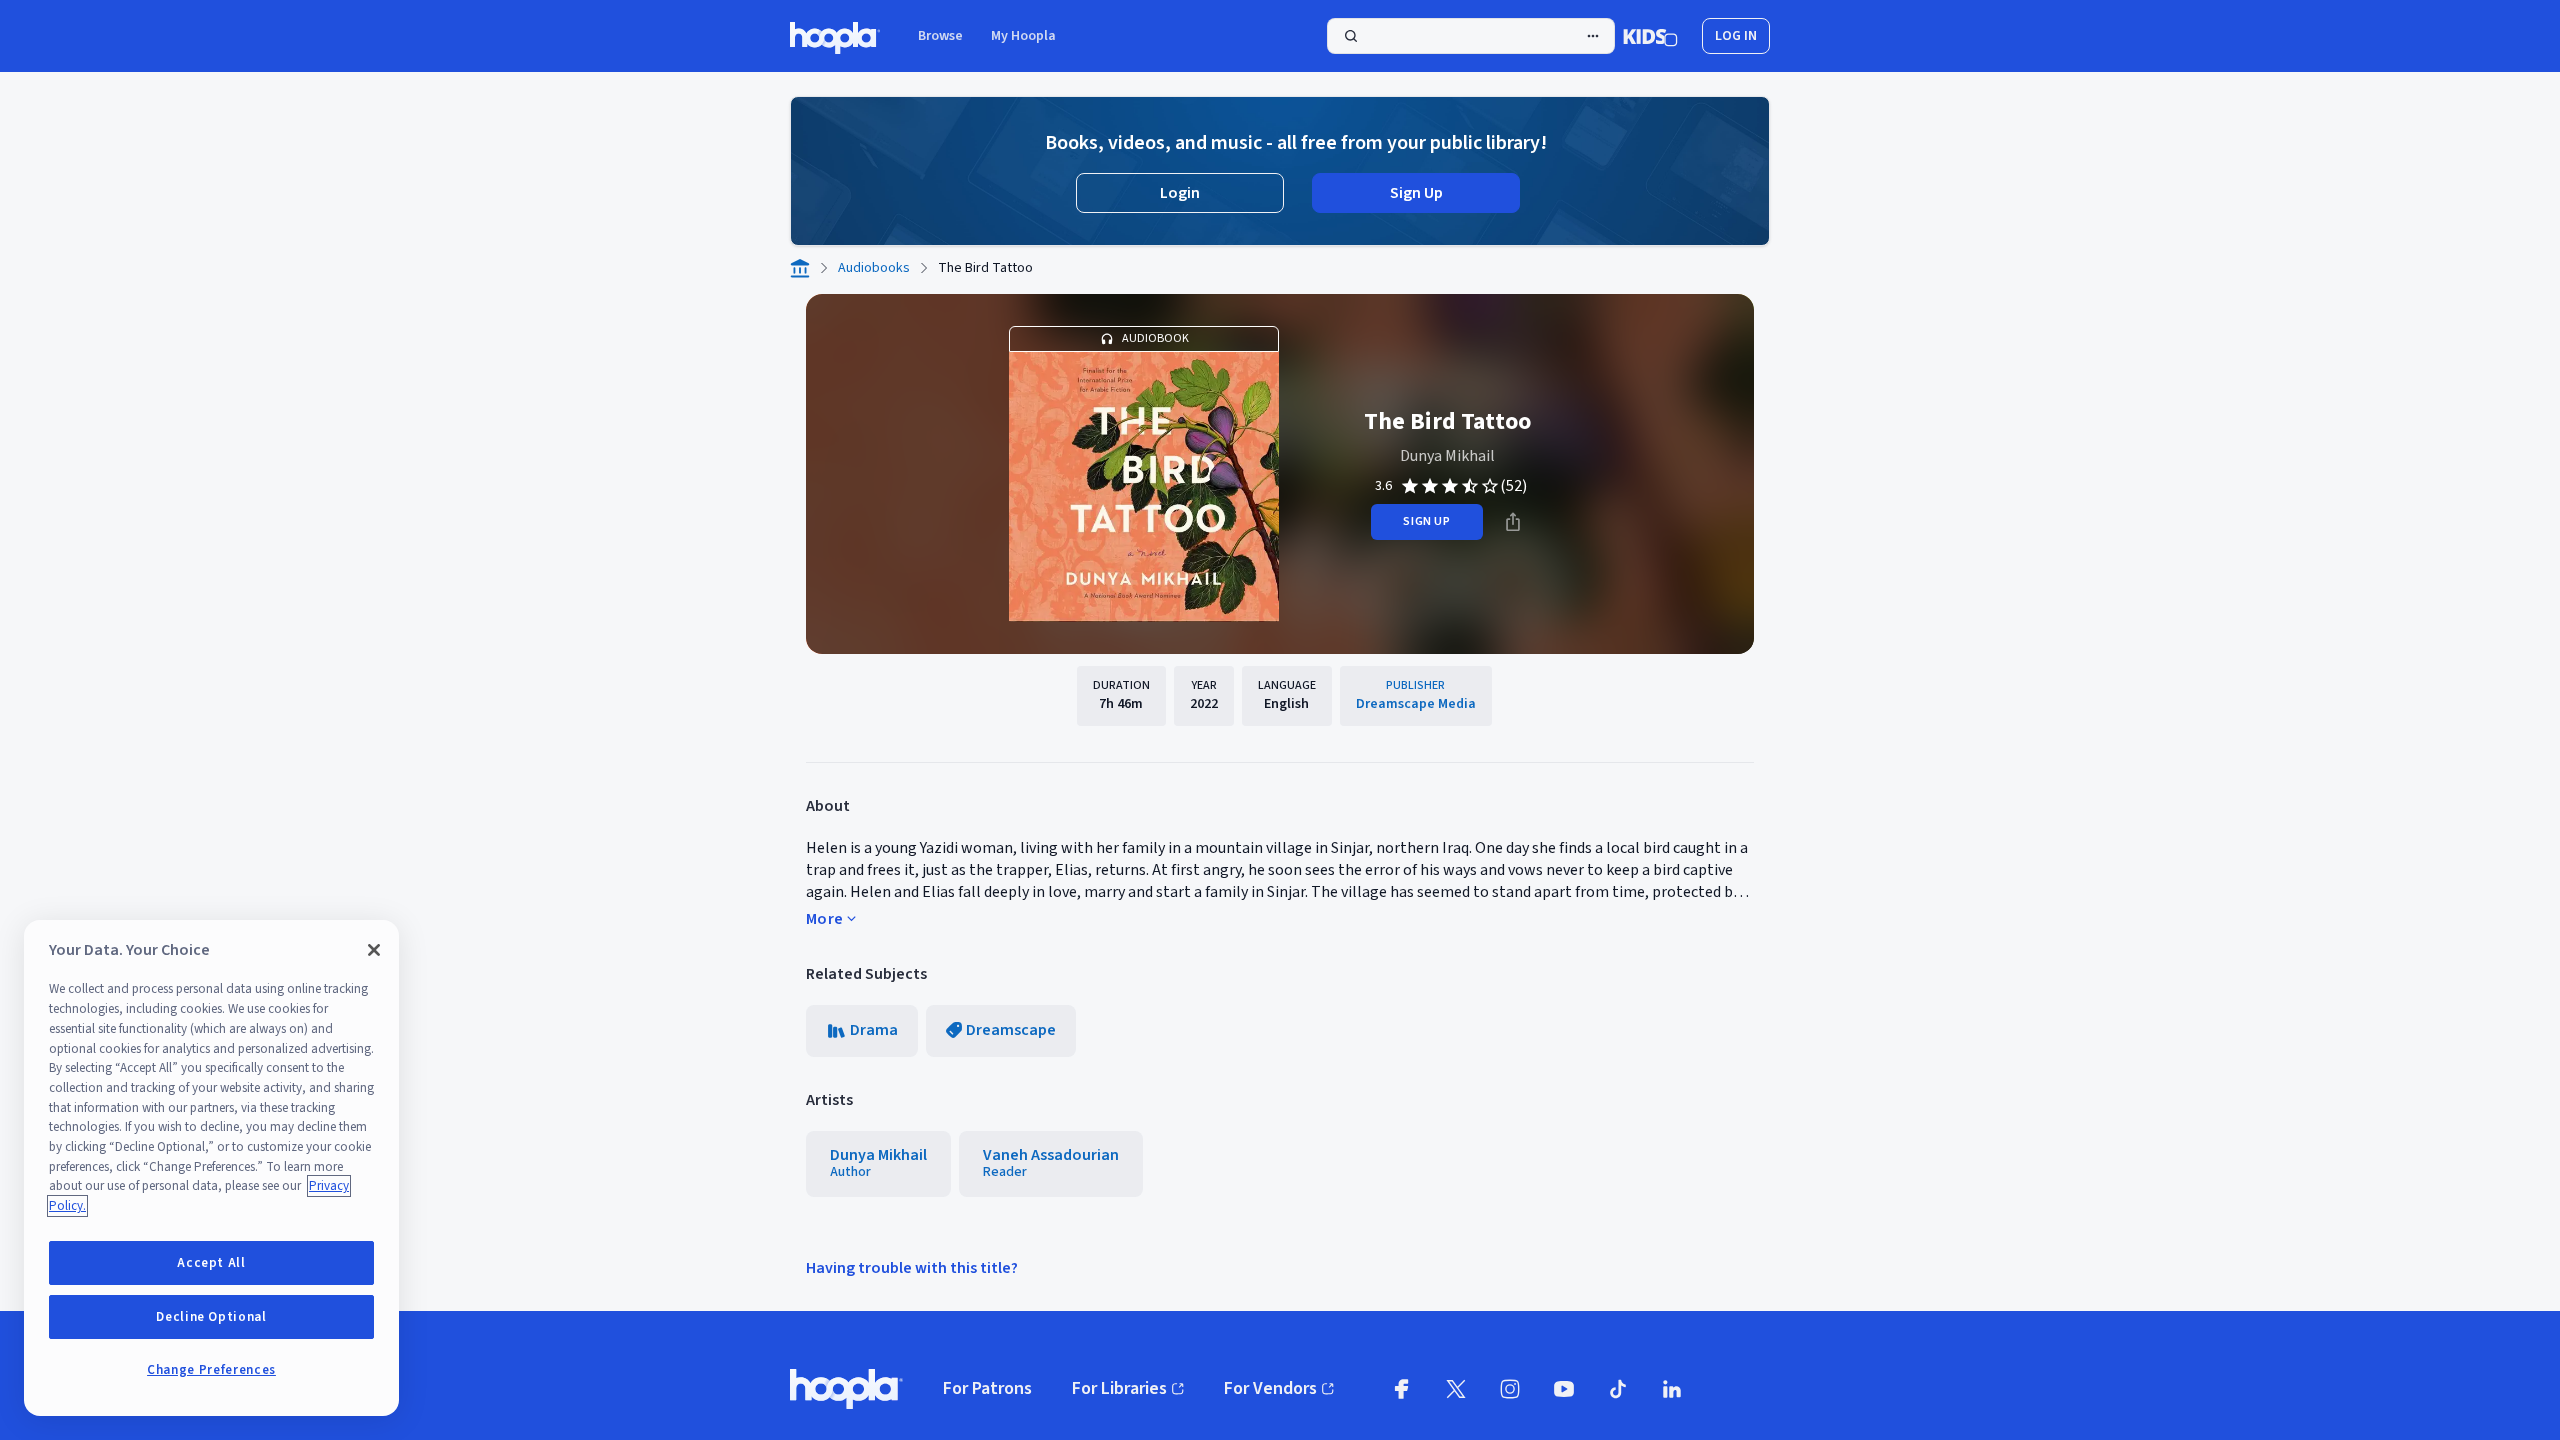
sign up (1426, 521)
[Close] (374, 950)
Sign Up (1416, 193)
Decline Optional (211, 1317)
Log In (1736, 36)
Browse (940, 36)
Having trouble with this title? (912, 1268)
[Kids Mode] (1650, 36)
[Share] (1513, 522)
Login (1180, 193)
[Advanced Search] (1593, 36)
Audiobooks (874, 268)
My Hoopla (1023, 36)
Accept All (211, 1263)
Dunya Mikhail (1447, 456)
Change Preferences (211, 1370)
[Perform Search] (1471, 36)
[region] (211, 1168)
